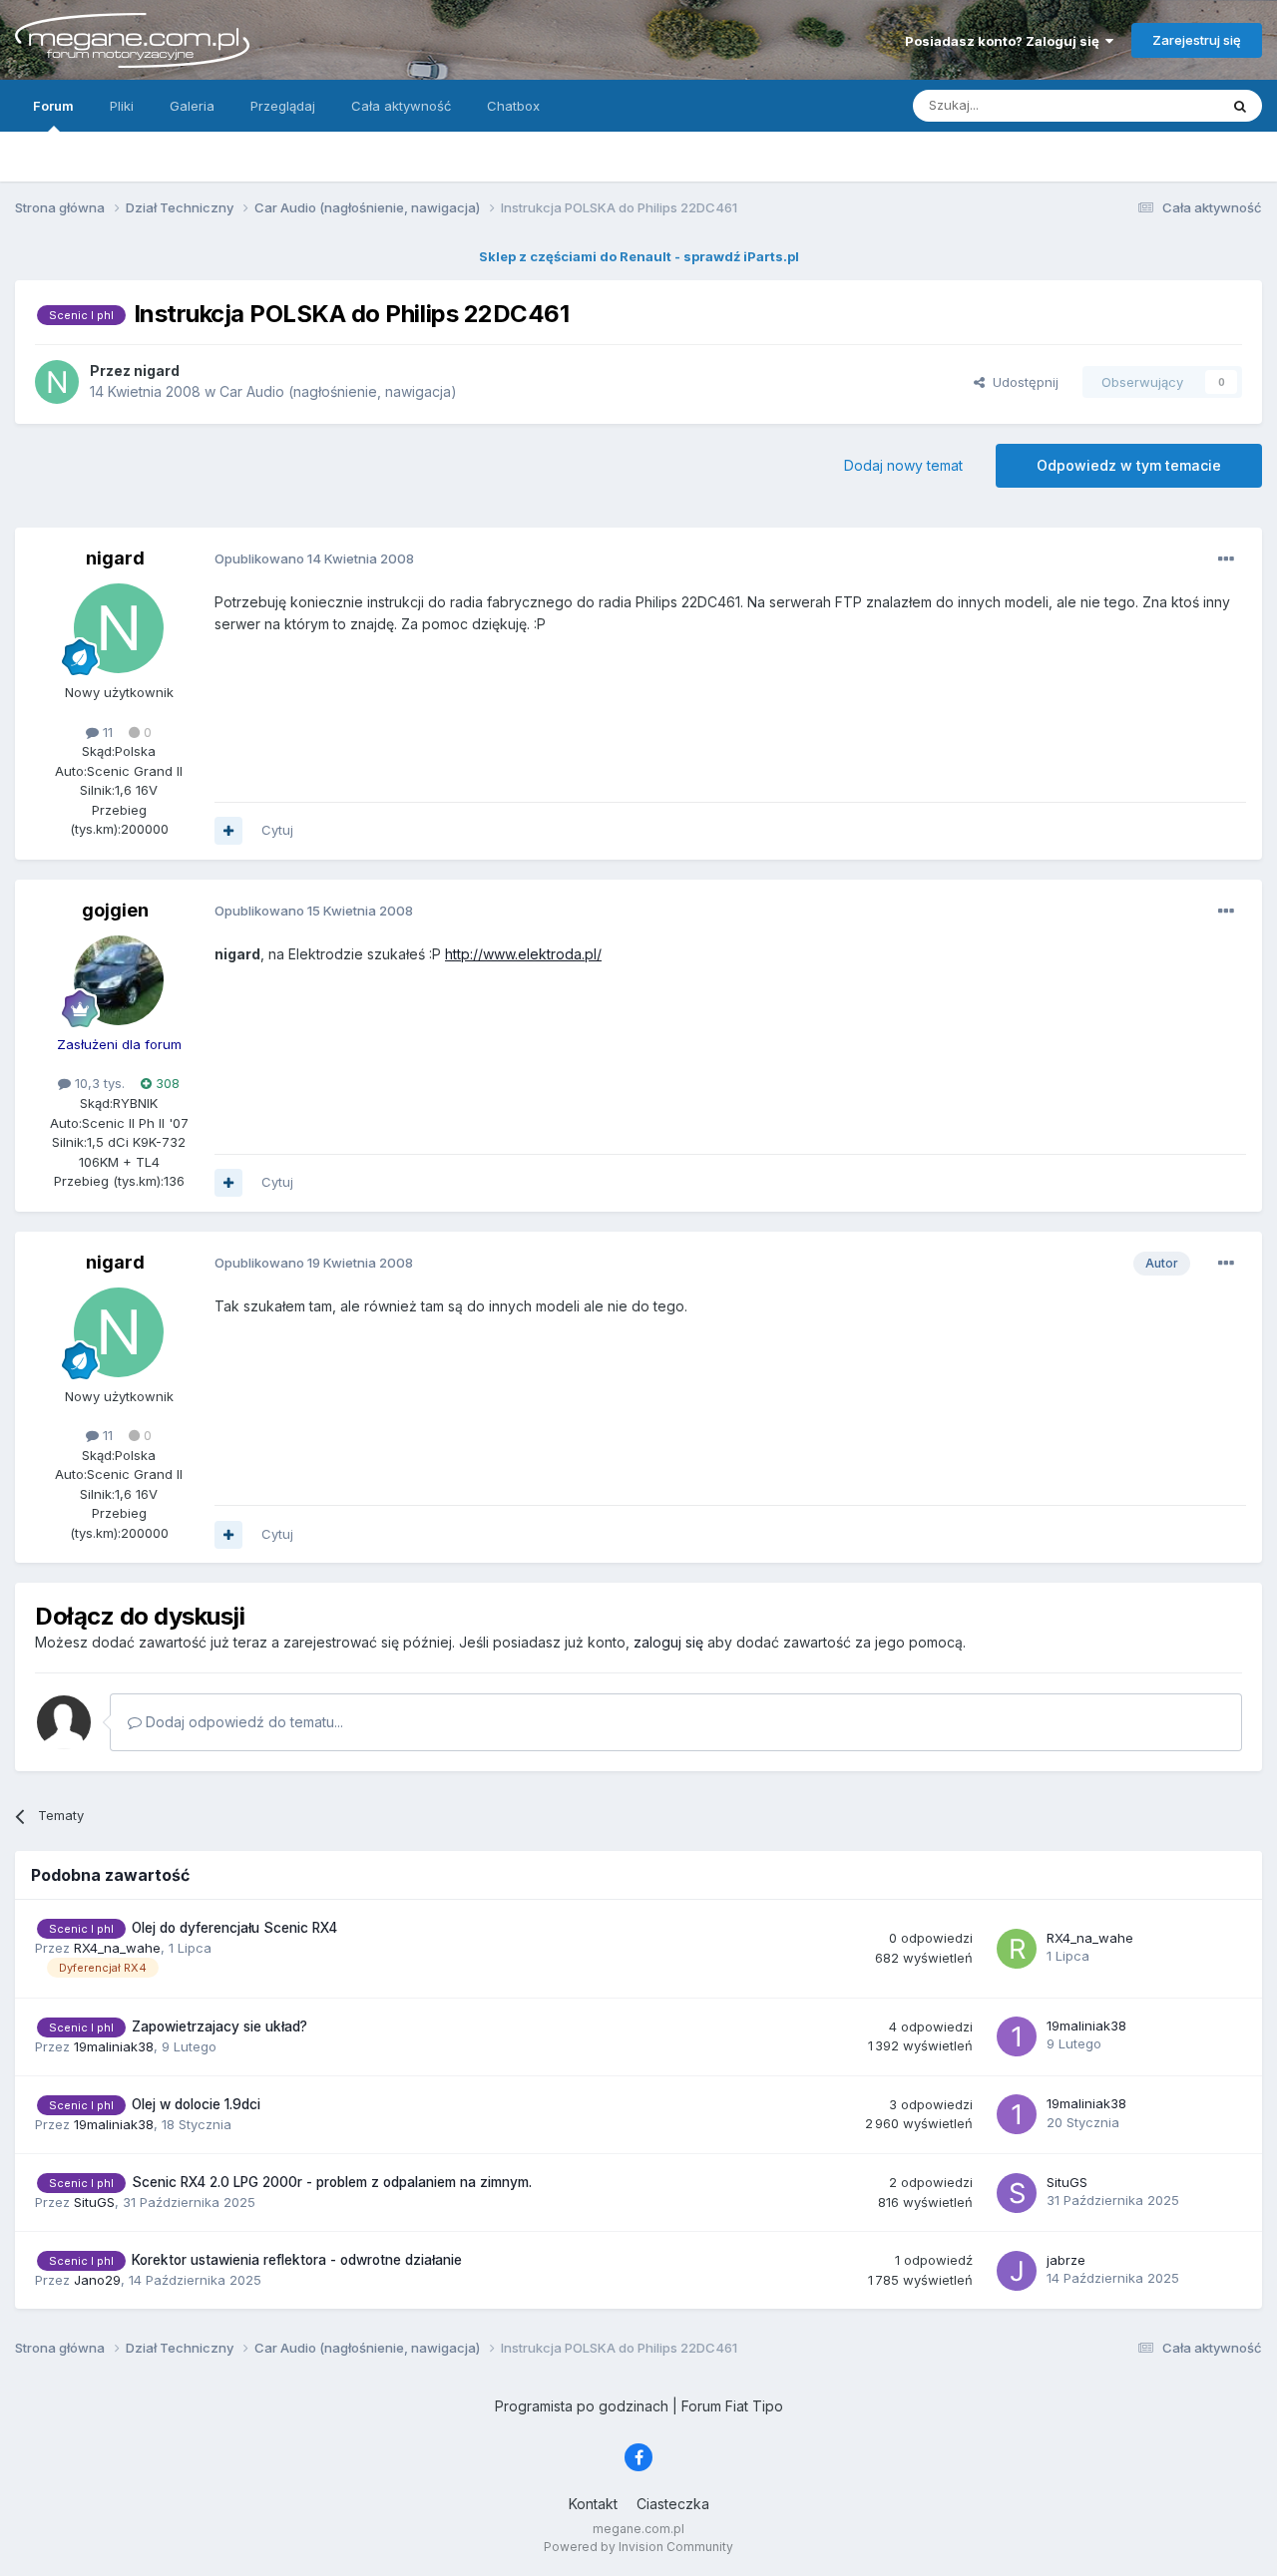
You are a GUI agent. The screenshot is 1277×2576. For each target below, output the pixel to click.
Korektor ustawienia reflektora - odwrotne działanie (297, 2260)
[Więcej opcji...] (1226, 559)
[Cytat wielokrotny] (228, 831)
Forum (53, 106)
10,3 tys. (98, 1083)
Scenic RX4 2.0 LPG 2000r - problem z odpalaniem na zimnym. (332, 2182)
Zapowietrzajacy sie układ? (219, 2026)
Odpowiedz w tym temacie (1129, 465)
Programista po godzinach (582, 2406)
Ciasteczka (673, 2504)
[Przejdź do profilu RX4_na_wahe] (1017, 1949)
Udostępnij (1022, 382)
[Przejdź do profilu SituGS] (1017, 2193)
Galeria (192, 106)
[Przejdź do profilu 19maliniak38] (1017, 2036)
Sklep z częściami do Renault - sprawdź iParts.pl (639, 256)
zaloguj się (668, 1642)
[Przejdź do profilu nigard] (57, 382)
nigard (115, 558)
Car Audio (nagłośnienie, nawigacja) (338, 391)
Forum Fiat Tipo (732, 2406)
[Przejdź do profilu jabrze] (1017, 2271)
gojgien (115, 910)
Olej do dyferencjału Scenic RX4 (234, 1928)
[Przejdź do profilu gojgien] (119, 980)
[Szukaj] (1240, 106)
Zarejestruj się (1197, 40)
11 (106, 732)
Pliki (122, 106)
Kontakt (593, 2504)
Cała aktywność (401, 106)
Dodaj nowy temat (903, 465)
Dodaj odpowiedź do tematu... (242, 1722)
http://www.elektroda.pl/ (523, 954)
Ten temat (1161, 105)
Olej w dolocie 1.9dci (196, 2104)
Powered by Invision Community (638, 2547)
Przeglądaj (283, 106)
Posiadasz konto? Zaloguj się (1005, 41)
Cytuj (277, 830)
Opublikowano (314, 558)
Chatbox (513, 106)
